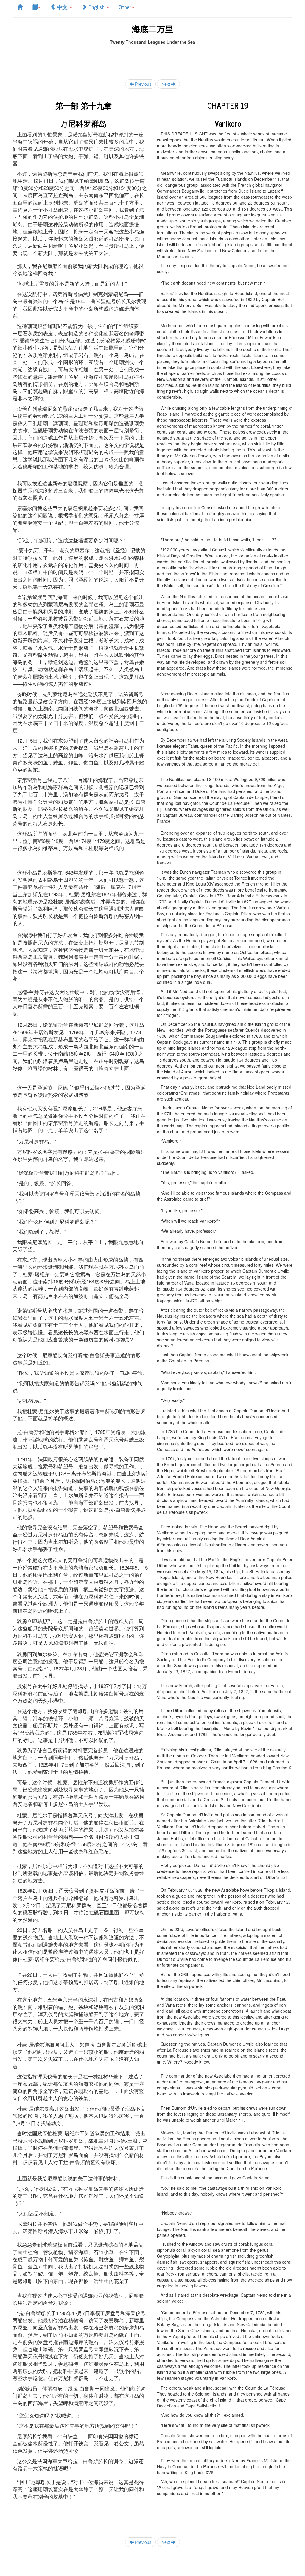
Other (125, 7)
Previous (143, 84)
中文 (62, 7)
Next (166, 84)
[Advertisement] (152, 58)
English (97, 7)
